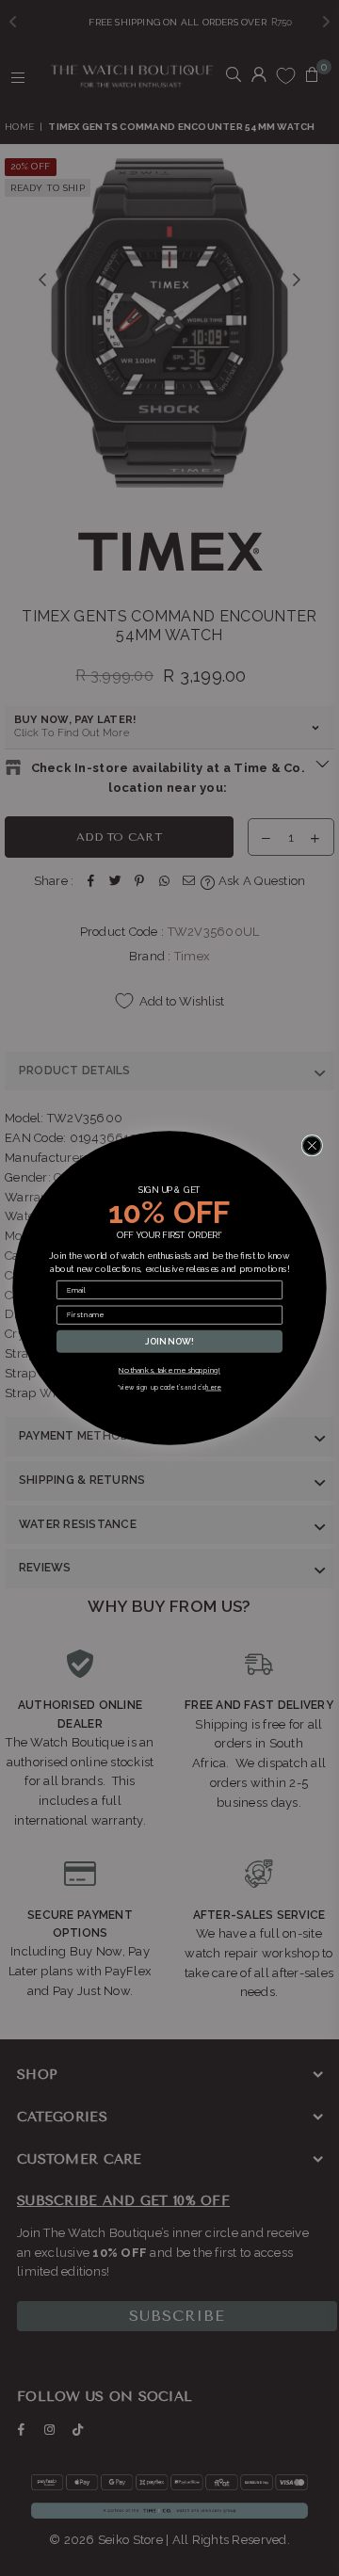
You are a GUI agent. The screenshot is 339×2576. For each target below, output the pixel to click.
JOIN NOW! (169, 1341)
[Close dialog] (312, 1146)
